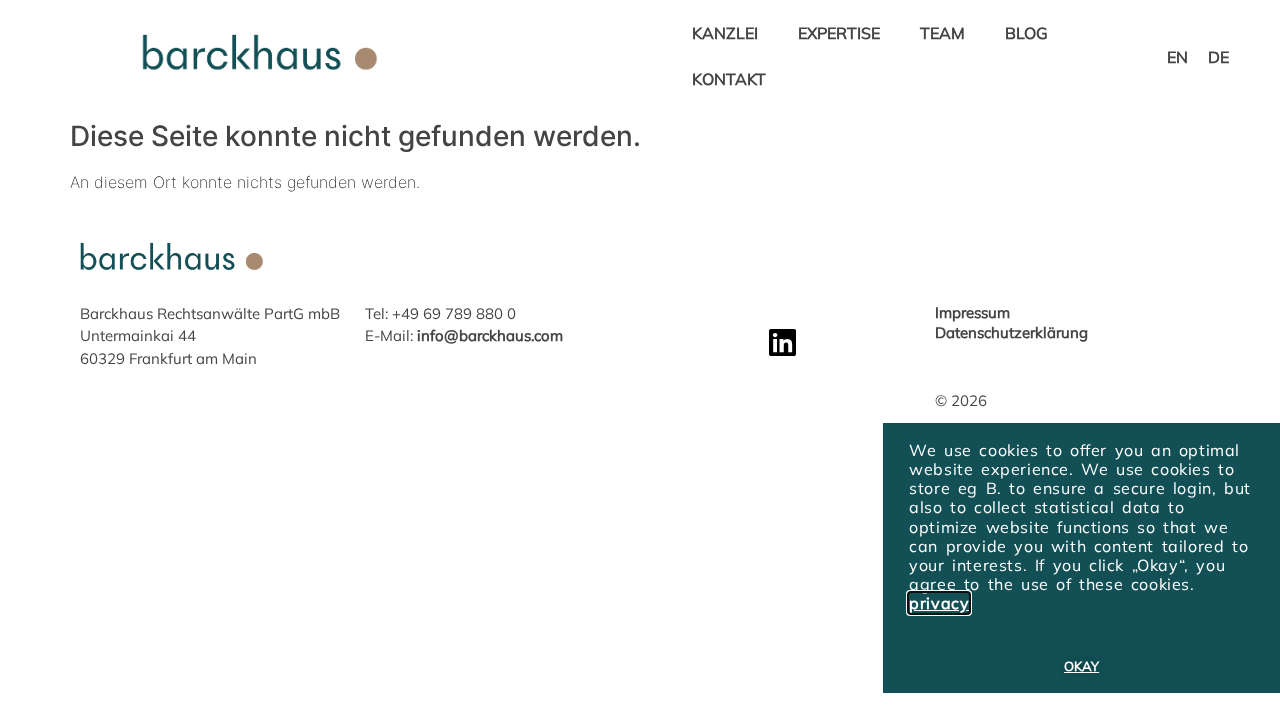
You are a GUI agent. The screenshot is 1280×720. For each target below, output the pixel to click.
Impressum (972, 312)
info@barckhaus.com (490, 335)
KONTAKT (729, 79)
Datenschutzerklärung (1011, 332)
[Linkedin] (782, 342)
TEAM (942, 33)
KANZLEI (725, 33)
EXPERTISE (839, 33)
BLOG (1026, 33)
